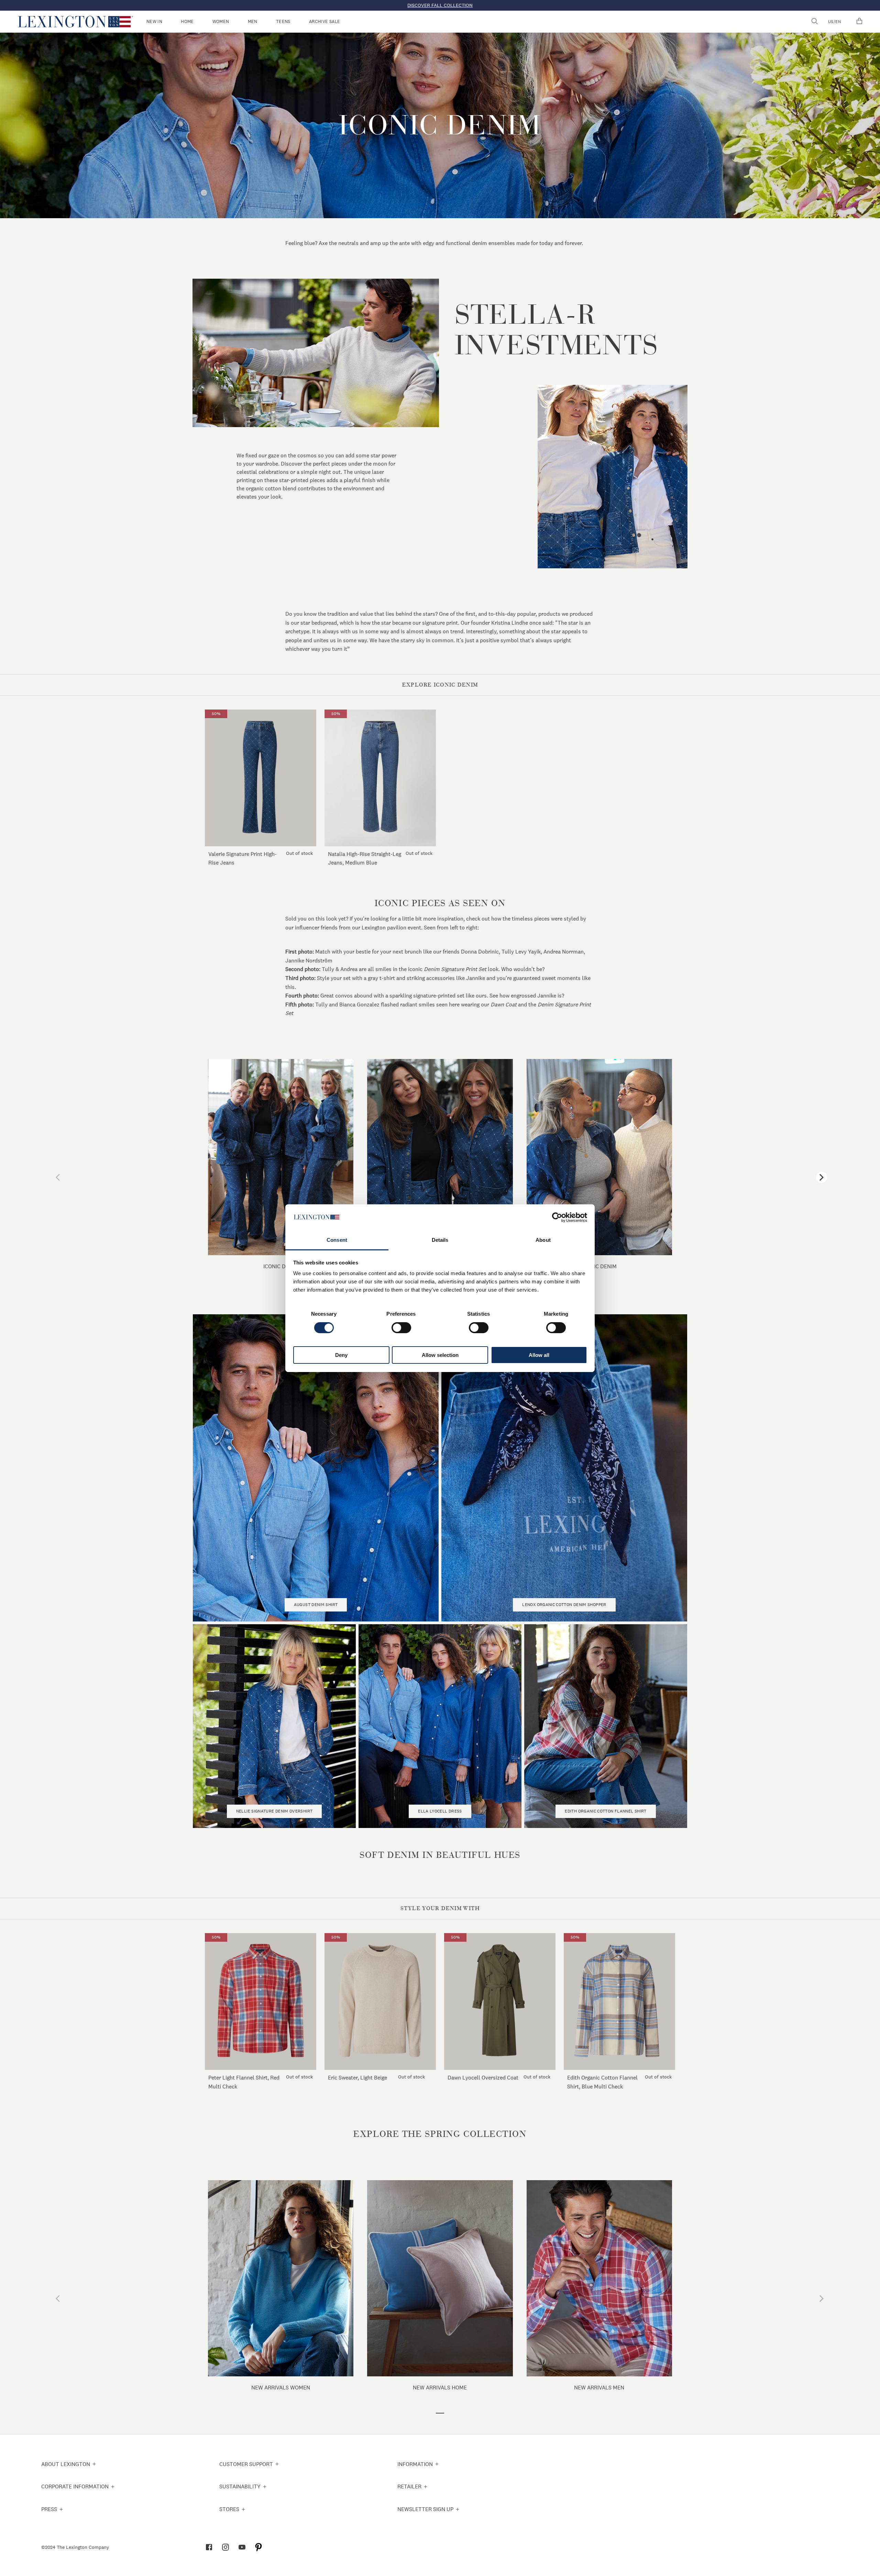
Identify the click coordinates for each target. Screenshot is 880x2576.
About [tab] (543, 1240)
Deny (341, 1355)
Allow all (539, 1355)
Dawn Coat (504, 1004)
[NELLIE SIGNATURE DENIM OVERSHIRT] (274, 1822)
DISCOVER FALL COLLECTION (440, 5)
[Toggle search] (814, 22)
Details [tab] (440, 1240)
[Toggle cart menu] (859, 22)
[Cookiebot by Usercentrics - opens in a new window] (557, 1217)
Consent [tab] (337, 1240)
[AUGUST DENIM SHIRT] (316, 1615)
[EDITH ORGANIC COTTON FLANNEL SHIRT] (606, 1822)
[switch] (401, 1328)
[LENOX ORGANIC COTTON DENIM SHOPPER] (564, 1615)
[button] (75, 22)
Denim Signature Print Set (455, 969)
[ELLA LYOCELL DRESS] (440, 1822)
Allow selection (440, 1355)
